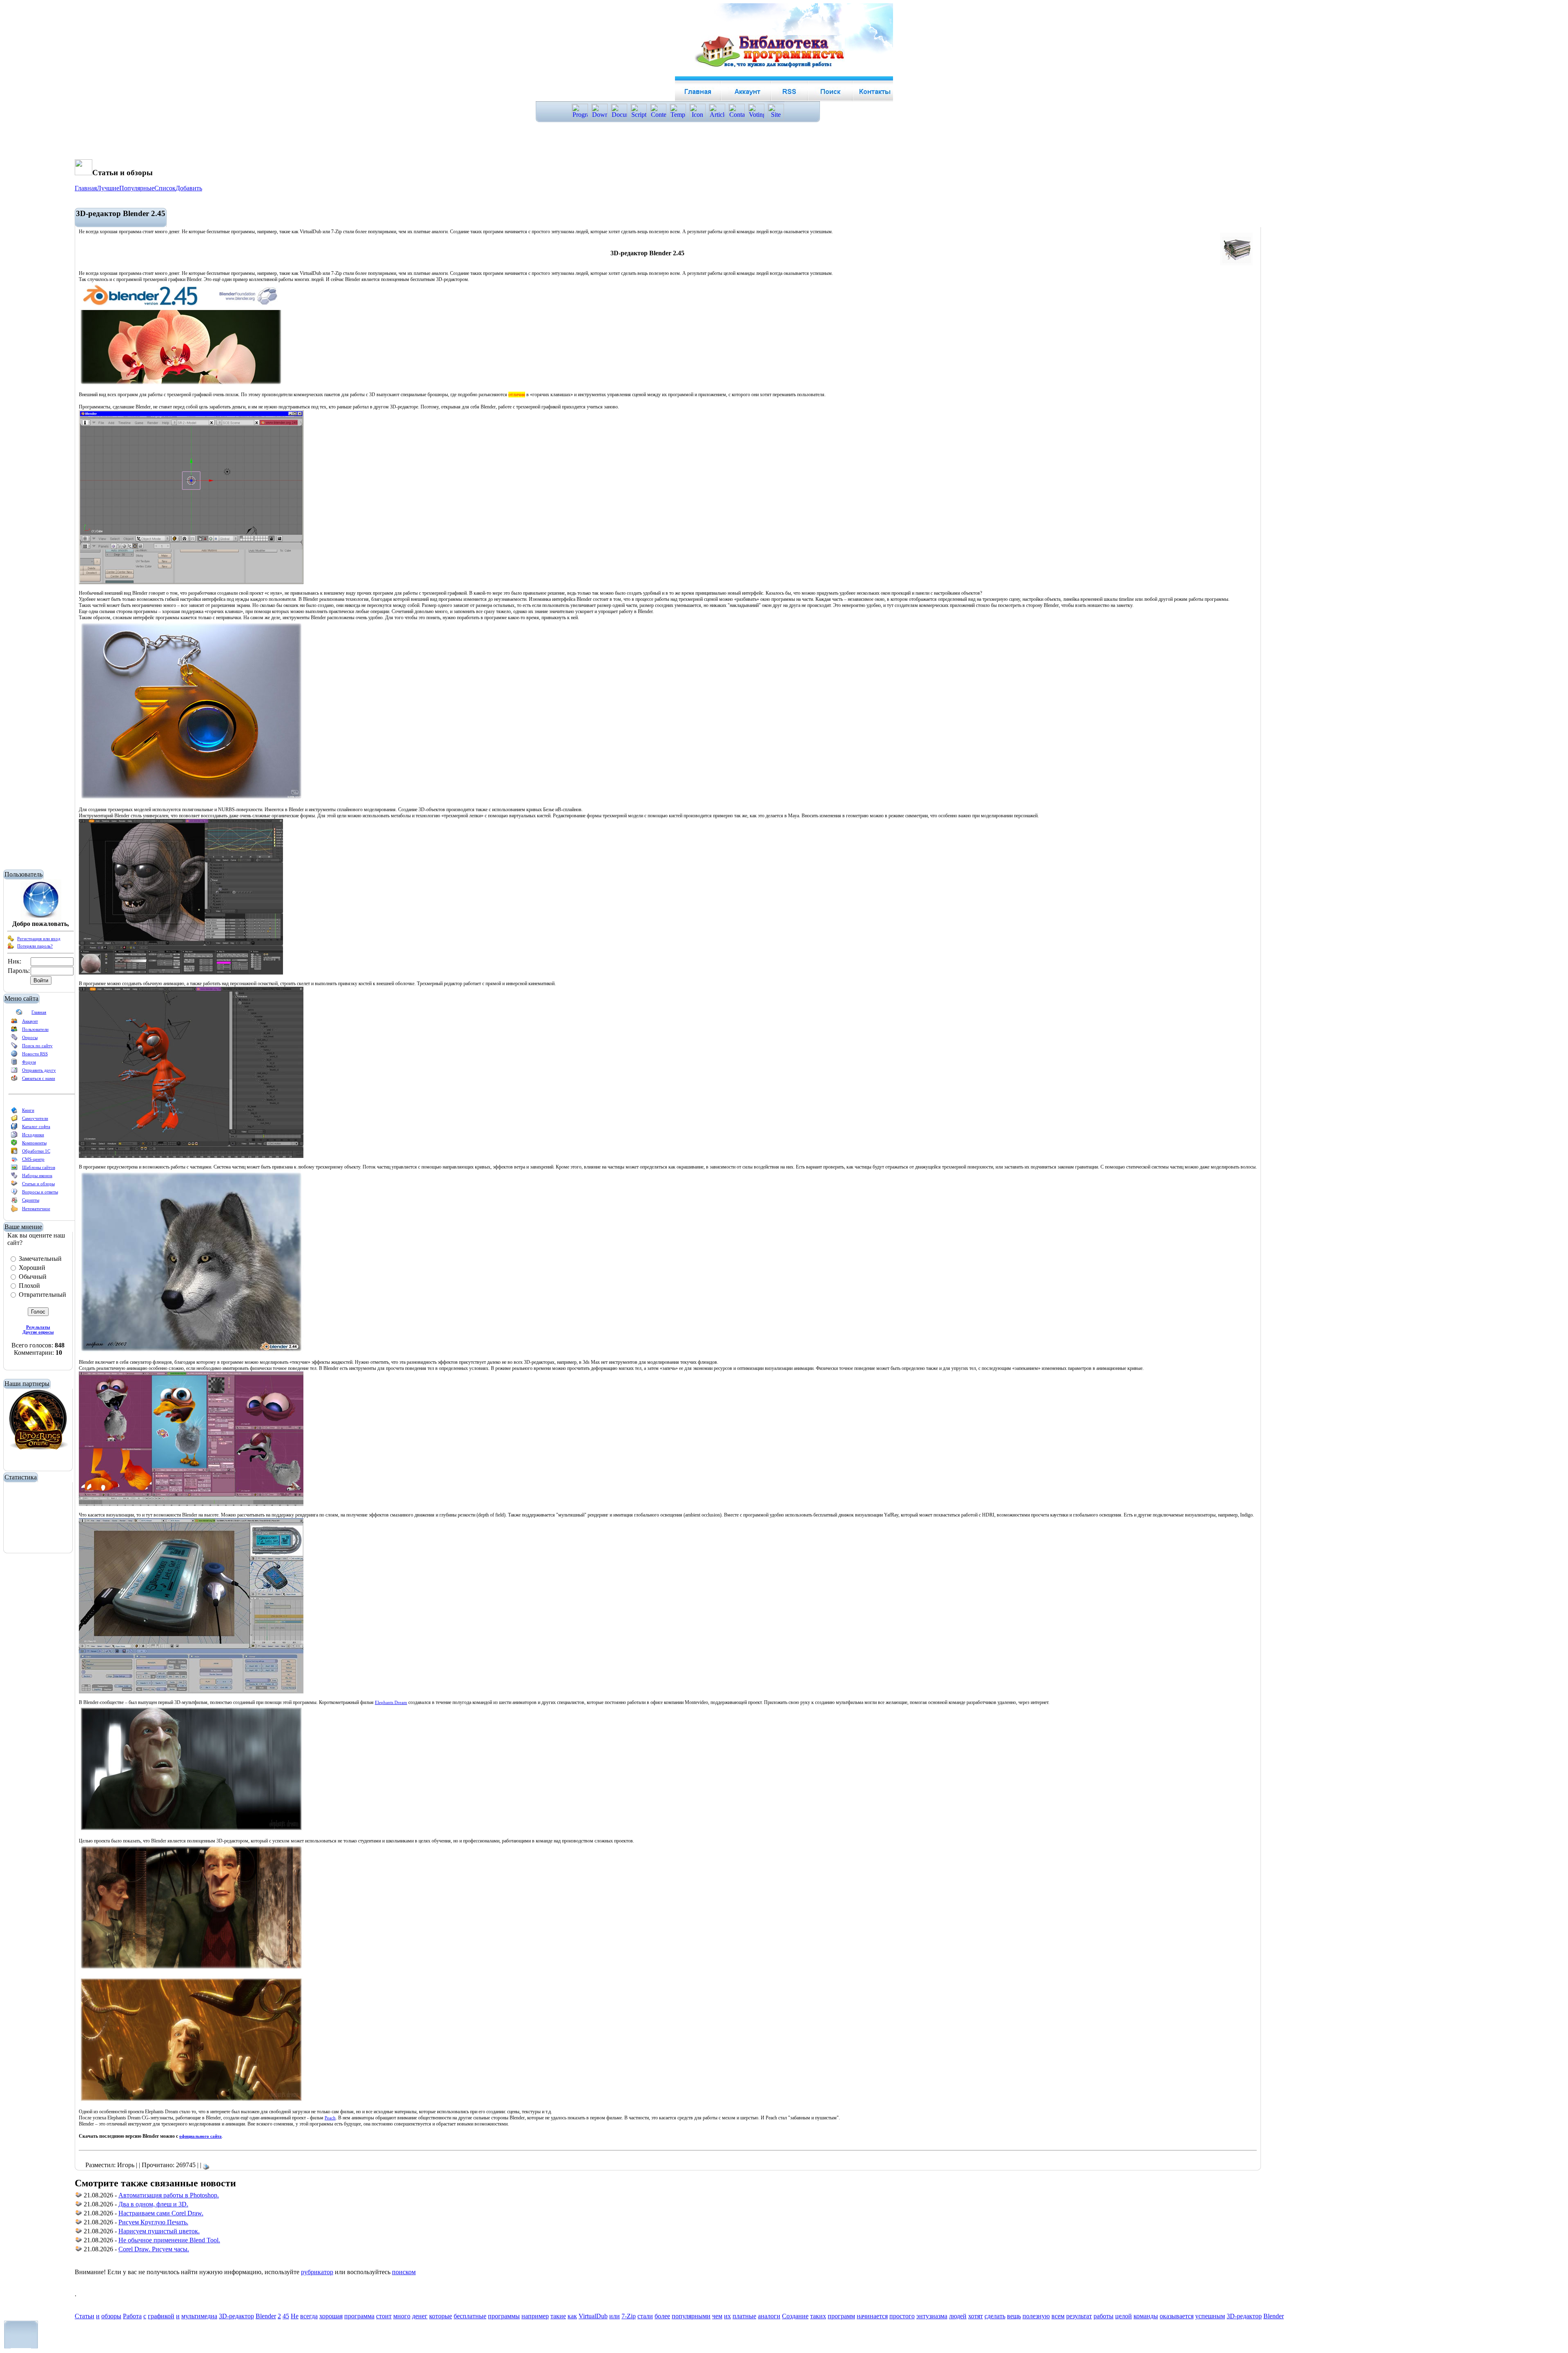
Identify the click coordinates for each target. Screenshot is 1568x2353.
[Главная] (19, 1014)
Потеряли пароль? (35, 946)
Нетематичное (36, 1209)
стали (645, 2316)
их (727, 2316)
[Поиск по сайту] (14, 1047)
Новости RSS (35, 1054)
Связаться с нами (39, 1078)
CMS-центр (33, 1159)
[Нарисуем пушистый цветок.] (79, 2232)
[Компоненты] (14, 1144)
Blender (266, 2316)
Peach (330, 2118)
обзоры (111, 2316)
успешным (1210, 2316)
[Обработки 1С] (14, 1153)
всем (1058, 2316)
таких (818, 2316)
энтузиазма (932, 2316)
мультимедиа (199, 2316)
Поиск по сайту (37, 1046)
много (402, 2316)
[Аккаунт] (14, 1023)
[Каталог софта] (14, 1128)
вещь (1014, 2316)
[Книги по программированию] (14, 1112)
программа (359, 2316)
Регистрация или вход (39, 939)
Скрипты (31, 1200)
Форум (29, 1062)
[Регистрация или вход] (11, 940)
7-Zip (629, 2316)
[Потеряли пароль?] (11, 948)
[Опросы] (14, 1039)
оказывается (1177, 2316)
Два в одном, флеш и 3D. (153, 2204)
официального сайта (200, 2136)
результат (1079, 2316)
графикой (161, 2316)
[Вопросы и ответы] (14, 1193)
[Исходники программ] (14, 1136)
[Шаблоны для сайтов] (14, 1169)
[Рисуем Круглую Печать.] (79, 2223)
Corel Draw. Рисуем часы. (154, 2249)
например (535, 2316)
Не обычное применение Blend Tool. (169, 2240)
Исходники (33, 1135)
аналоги (769, 2316)
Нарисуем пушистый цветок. (159, 2231)
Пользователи (35, 1029)
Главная (39, 1012)
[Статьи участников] (14, 1211)
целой (1124, 2316)
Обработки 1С (36, 1151)
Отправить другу (39, 1070)
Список (165, 188)
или (615, 2316)
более (662, 2316)
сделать (995, 2316)
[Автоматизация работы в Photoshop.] (79, 2196)
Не (295, 2316)
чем (717, 2316)
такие (558, 2316)
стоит (384, 2316)
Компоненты (34, 1143)
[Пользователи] (14, 1031)
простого (902, 2316)
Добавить (189, 188)
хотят (976, 2316)
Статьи (85, 2316)
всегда (309, 2316)
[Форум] (14, 1064)
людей (958, 2316)
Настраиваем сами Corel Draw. (161, 2213)
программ (841, 2316)
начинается (872, 2316)
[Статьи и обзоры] (14, 1185)
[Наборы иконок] (14, 1177)
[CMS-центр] (14, 1161)
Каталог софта (36, 1126)
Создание (795, 2316)
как (572, 2316)
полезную (1036, 2316)
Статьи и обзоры (38, 1184)
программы (504, 2316)
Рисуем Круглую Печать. (153, 2222)
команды (1146, 2316)
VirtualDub (593, 2316)
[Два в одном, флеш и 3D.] (79, 2205)
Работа (132, 2316)
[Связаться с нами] (14, 1080)
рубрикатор (317, 2272)
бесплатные (470, 2316)
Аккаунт (30, 1021)
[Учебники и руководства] (14, 1120)
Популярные (137, 188)
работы (1104, 2316)
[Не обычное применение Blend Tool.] (79, 2241)
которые (441, 2316)
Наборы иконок (37, 1175)
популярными (691, 2316)
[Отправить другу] (14, 1072)
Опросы (30, 1037)
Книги (28, 1110)
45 (286, 2316)
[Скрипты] (14, 1202)
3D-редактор (236, 2316)
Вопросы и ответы (40, 1192)
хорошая (331, 2316)
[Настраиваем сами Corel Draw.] (79, 2214)
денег (420, 2316)
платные (744, 2316)
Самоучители (35, 1118)
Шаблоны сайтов (39, 1167)
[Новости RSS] (14, 1055)
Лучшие (108, 188)
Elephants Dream (391, 1702)
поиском (404, 2272)
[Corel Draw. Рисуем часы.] (79, 2250)
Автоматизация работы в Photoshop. (169, 2195)
